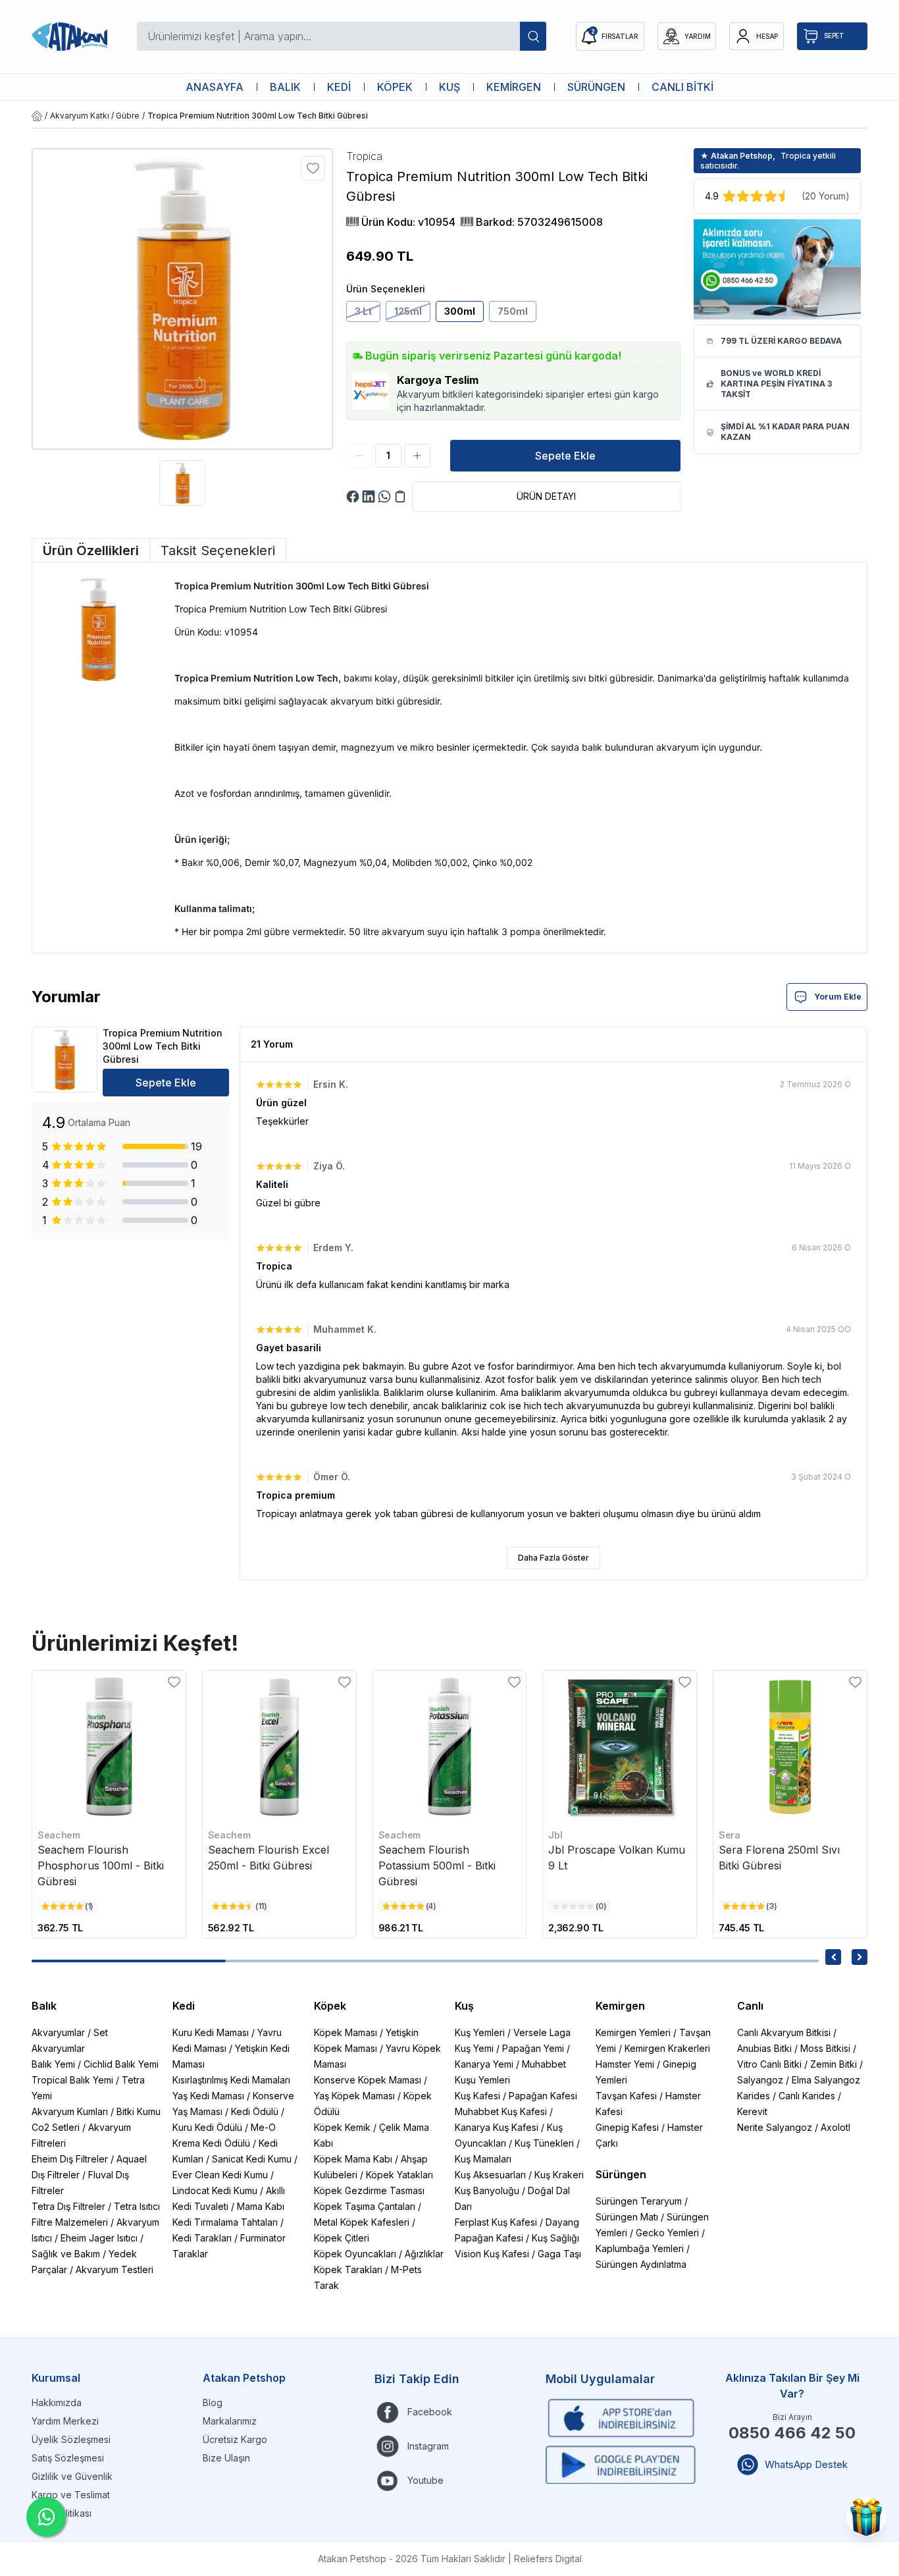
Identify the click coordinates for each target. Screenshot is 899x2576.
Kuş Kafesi (477, 2096)
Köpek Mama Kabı (353, 2159)
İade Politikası (62, 2513)
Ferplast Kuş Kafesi (496, 2222)
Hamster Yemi (625, 2064)
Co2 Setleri (56, 2127)
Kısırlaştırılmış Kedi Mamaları (231, 2080)
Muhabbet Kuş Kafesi (501, 2111)
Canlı (750, 2006)
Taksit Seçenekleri (218, 550)
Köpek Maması (346, 2032)
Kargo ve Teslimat (71, 2495)
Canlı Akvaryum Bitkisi (784, 2032)
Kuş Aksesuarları (490, 2175)
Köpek (330, 2006)
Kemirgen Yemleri (633, 2032)
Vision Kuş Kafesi (492, 2254)
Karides (754, 2096)
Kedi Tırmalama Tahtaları (225, 2222)
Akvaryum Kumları (70, 2111)
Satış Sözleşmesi (68, 2458)
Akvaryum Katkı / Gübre (95, 116)
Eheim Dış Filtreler (70, 2159)
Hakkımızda (57, 2402)
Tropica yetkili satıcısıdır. (768, 161)
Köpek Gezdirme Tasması (369, 2190)
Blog (213, 2402)
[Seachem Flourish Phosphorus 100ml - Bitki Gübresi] (109, 1747)
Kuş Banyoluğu (487, 2190)
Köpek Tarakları (348, 2269)
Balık (44, 2006)
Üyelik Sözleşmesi (71, 2439)
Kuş (464, 2006)
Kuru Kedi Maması (211, 2032)
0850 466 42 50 (792, 2433)
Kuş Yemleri (480, 2032)
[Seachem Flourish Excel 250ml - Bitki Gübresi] (279, 1747)
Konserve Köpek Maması (368, 2080)
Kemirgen (620, 2006)
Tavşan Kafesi (626, 2096)
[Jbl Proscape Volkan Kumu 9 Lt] (620, 1747)
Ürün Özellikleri (91, 550)
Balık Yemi (53, 2064)
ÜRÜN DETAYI (546, 496)
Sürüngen (621, 2174)
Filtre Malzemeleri (70, 2222)
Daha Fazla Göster (553, 1558)
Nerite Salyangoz (775, 2127)
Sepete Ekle (565, 456)
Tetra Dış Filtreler (68, 2206)
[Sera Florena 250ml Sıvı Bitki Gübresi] (790, 1747)
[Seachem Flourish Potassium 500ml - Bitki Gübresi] (450, 1747)
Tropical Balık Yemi (72, 2080)
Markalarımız (230, 2421)
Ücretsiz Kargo (235, 2439)
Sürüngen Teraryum (639, 2201)
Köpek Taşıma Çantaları (365, 2206)
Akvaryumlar (58, 2032)
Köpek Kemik (342, 2127)
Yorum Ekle (838, 997)
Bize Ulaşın (226, 2458)
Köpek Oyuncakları (355, 2254)
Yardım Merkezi (65, 2421)
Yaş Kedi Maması (208, 2096)
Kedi (184, 2006)
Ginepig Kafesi (627, 2127)
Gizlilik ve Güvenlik (72, 2476)
